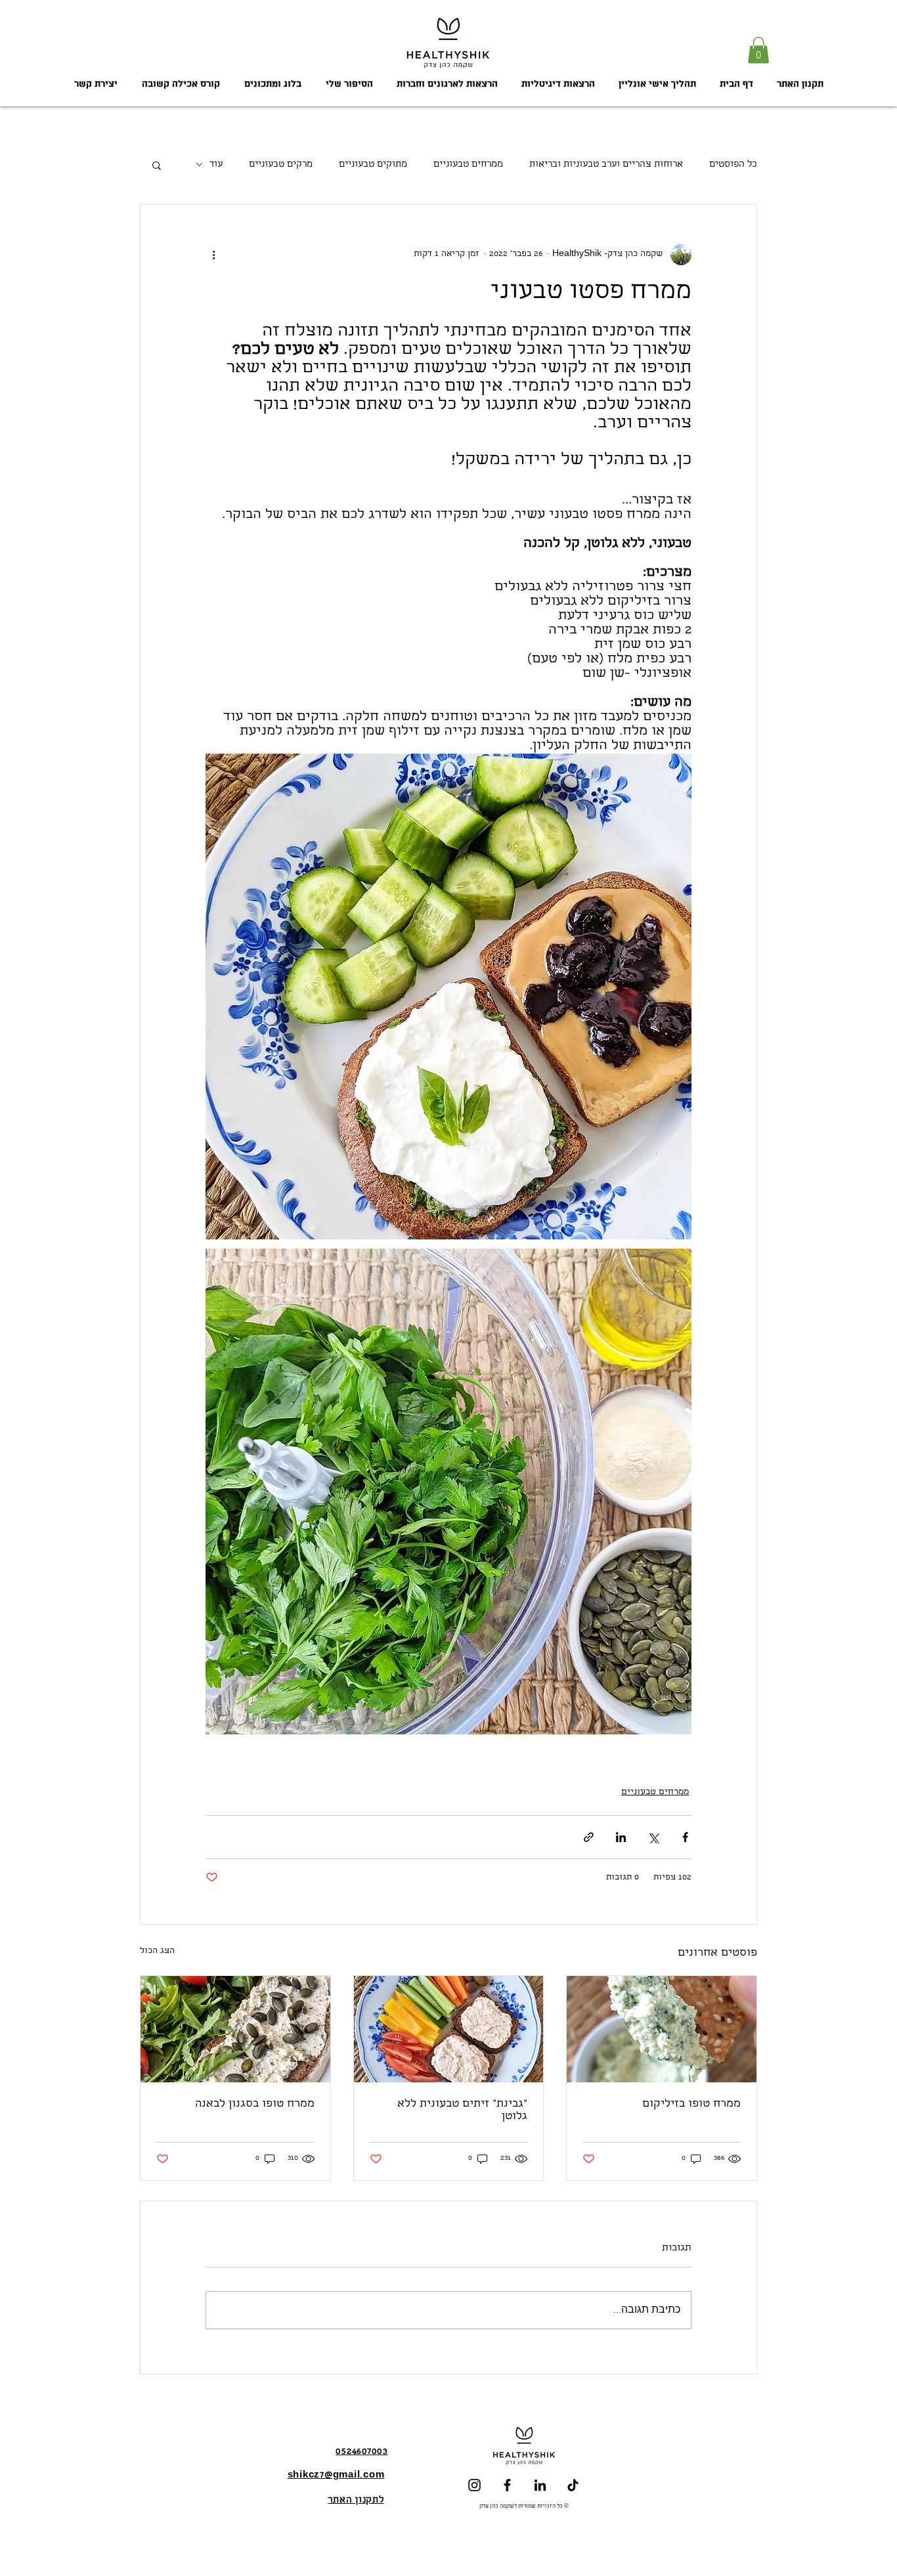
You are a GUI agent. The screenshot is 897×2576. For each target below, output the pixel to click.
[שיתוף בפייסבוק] (685, 1837)
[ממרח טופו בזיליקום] (662, 2029)
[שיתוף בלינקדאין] (621, 1837)
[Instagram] (474, 2485)
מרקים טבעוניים (281, 165)
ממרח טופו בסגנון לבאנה (255, 2104)
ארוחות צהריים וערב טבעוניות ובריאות (606, 165)
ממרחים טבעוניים (468, 165)
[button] (758, 50)
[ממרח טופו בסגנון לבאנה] (235, 2029)
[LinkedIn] (540, 2485)
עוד (216, 165)
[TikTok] (573, 2485)
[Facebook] (507, 2485)
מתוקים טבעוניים (373, 165)
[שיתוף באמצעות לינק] (589, 1837)
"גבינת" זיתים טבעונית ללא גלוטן (462, 2111)
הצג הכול (157, 1951)
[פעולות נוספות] (213, 255)
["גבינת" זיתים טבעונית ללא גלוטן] (449, 2029)
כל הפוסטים (733, 165)
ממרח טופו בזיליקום (691, 2104)
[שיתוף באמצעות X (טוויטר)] (653, 1837)
